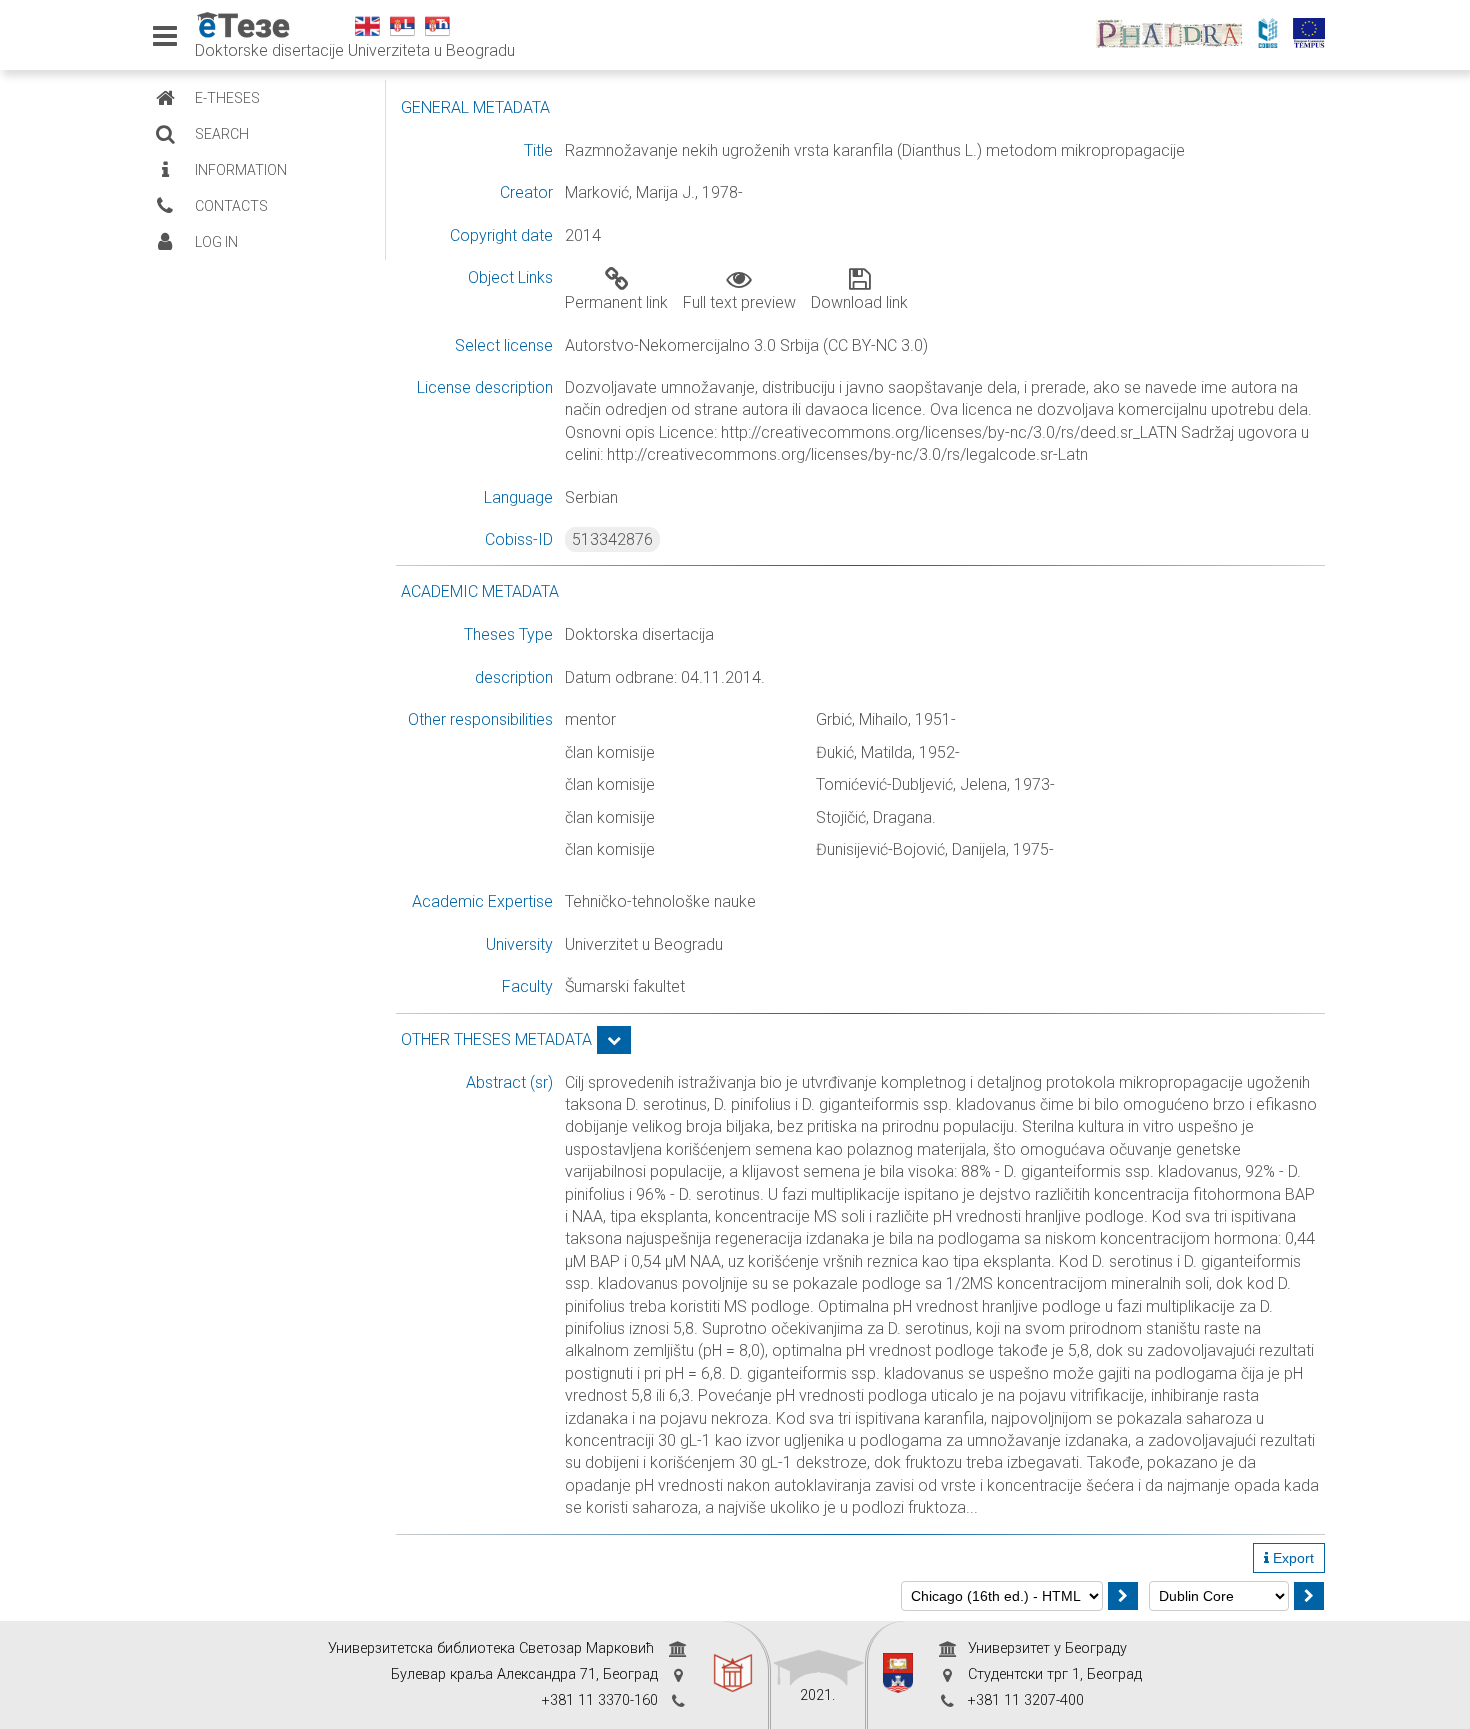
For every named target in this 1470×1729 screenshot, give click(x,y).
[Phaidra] (1174, 35)
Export (1291, 1558)
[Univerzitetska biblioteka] (733, 1675)
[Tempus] (1314, 35)
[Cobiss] (1273, 35)
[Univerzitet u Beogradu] (898, 1675)
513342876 (612, 539)
